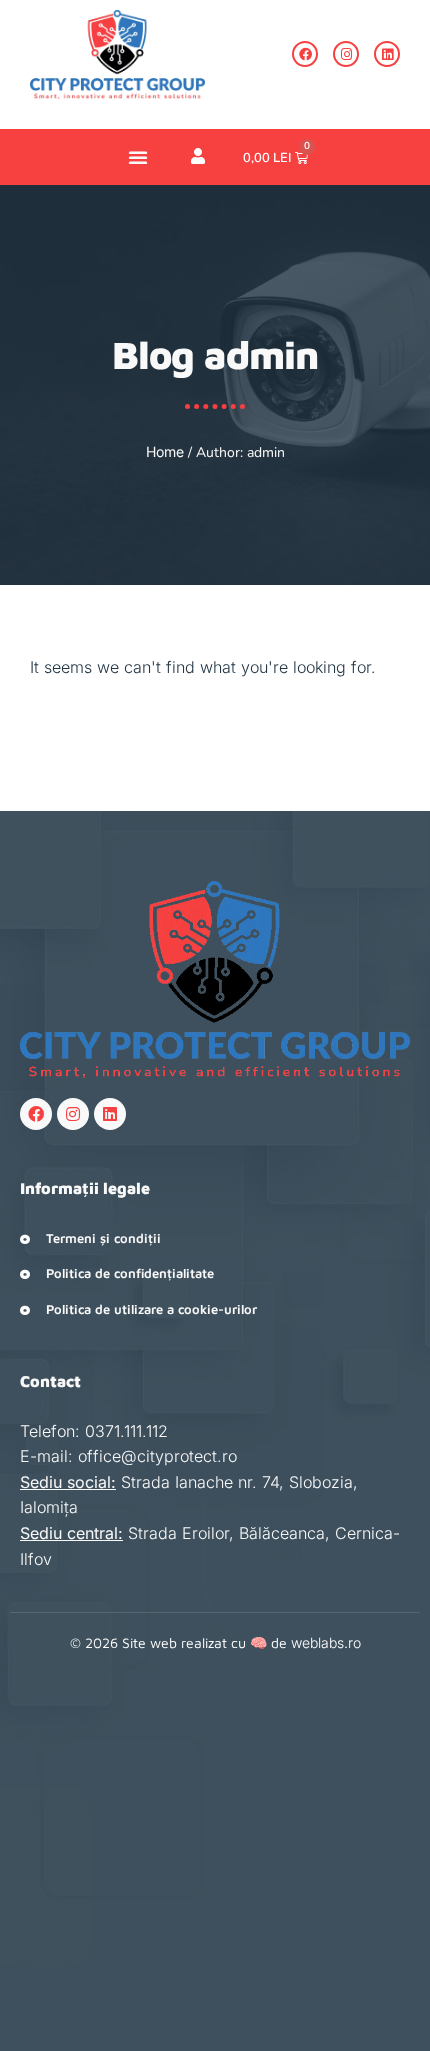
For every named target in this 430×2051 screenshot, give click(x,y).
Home (165, 451)
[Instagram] (346, 54)
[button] (138, 157)
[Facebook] (305, 54)
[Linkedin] (387, 54)
